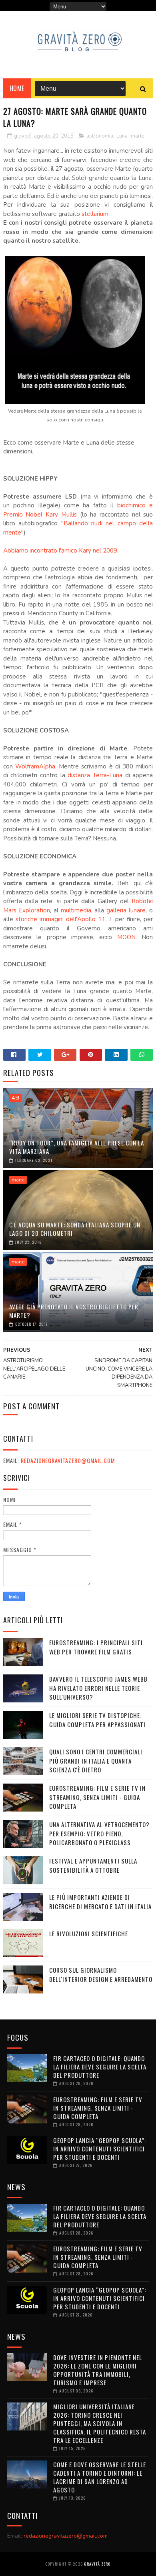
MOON (126, 937)
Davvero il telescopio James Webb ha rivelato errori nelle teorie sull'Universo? (98, 1688)
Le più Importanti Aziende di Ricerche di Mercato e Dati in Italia (100, 1902)
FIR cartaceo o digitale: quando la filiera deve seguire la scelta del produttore (100, 2067)
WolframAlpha (35, 766)
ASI (15, 1098)
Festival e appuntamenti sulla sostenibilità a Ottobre (93, 1865)
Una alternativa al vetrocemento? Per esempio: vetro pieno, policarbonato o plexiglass (99, 1833)
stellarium (95, 214)
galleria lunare (126, 910)
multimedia (76, 910)
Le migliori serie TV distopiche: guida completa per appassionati (97, 1720)
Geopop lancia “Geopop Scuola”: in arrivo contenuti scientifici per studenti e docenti (100, 2149)
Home (17, 88)
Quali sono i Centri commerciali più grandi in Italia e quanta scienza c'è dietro (96, 1761)
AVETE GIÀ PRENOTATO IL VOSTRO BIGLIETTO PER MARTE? (74, 1311)
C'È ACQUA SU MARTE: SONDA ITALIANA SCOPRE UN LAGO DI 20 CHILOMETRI (75, 1229)
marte (138, 136)
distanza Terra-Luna (95, 775)
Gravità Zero (97, 2564)
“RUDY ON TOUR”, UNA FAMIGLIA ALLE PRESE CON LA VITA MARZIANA (77, 1147)
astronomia (100, 136)
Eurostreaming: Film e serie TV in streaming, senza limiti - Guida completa (97, 1797)
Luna (122, 136)
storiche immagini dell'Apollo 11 (61, 919)
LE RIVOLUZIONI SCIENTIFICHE (89, 1933)
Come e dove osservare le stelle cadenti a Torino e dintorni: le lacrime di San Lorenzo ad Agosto (100, 2477)
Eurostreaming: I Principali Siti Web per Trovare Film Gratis (96, 1647)
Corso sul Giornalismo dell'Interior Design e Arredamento (101, 1974)
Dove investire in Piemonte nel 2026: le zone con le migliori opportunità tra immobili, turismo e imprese (98, 2370)
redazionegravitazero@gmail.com (68, 1460)
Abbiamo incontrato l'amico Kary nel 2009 (60, 551)
